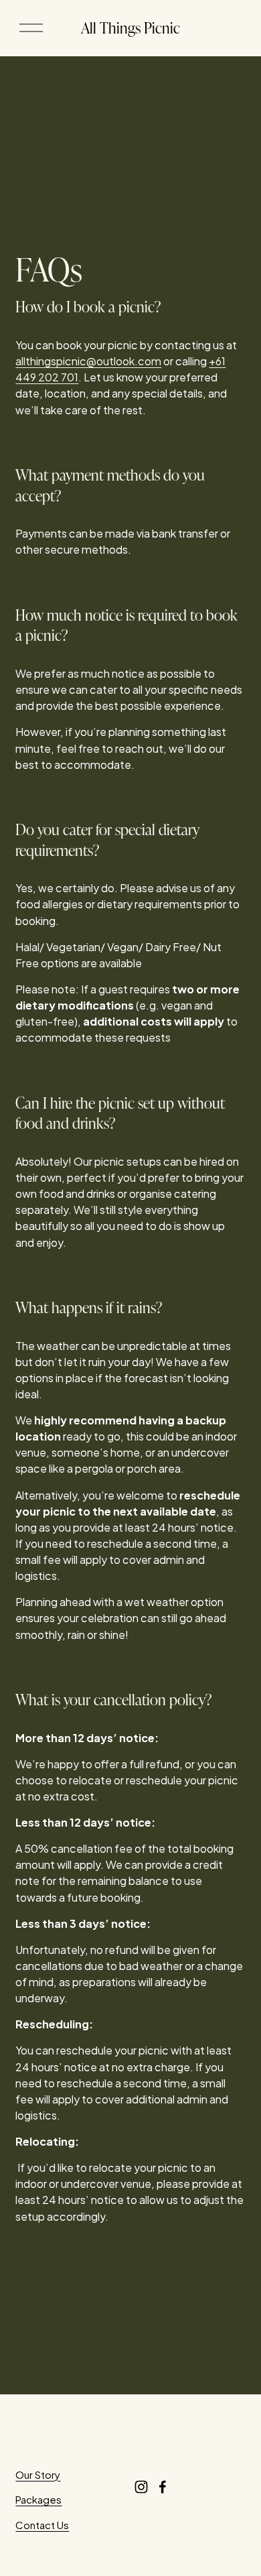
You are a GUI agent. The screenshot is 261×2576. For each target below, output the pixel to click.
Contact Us (42, 2525)
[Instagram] (141, 2487)
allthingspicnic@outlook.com (88, 361)
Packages (38, 2499)
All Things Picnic (130, 27)
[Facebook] (163, 2487)
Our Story (38, 2474)
